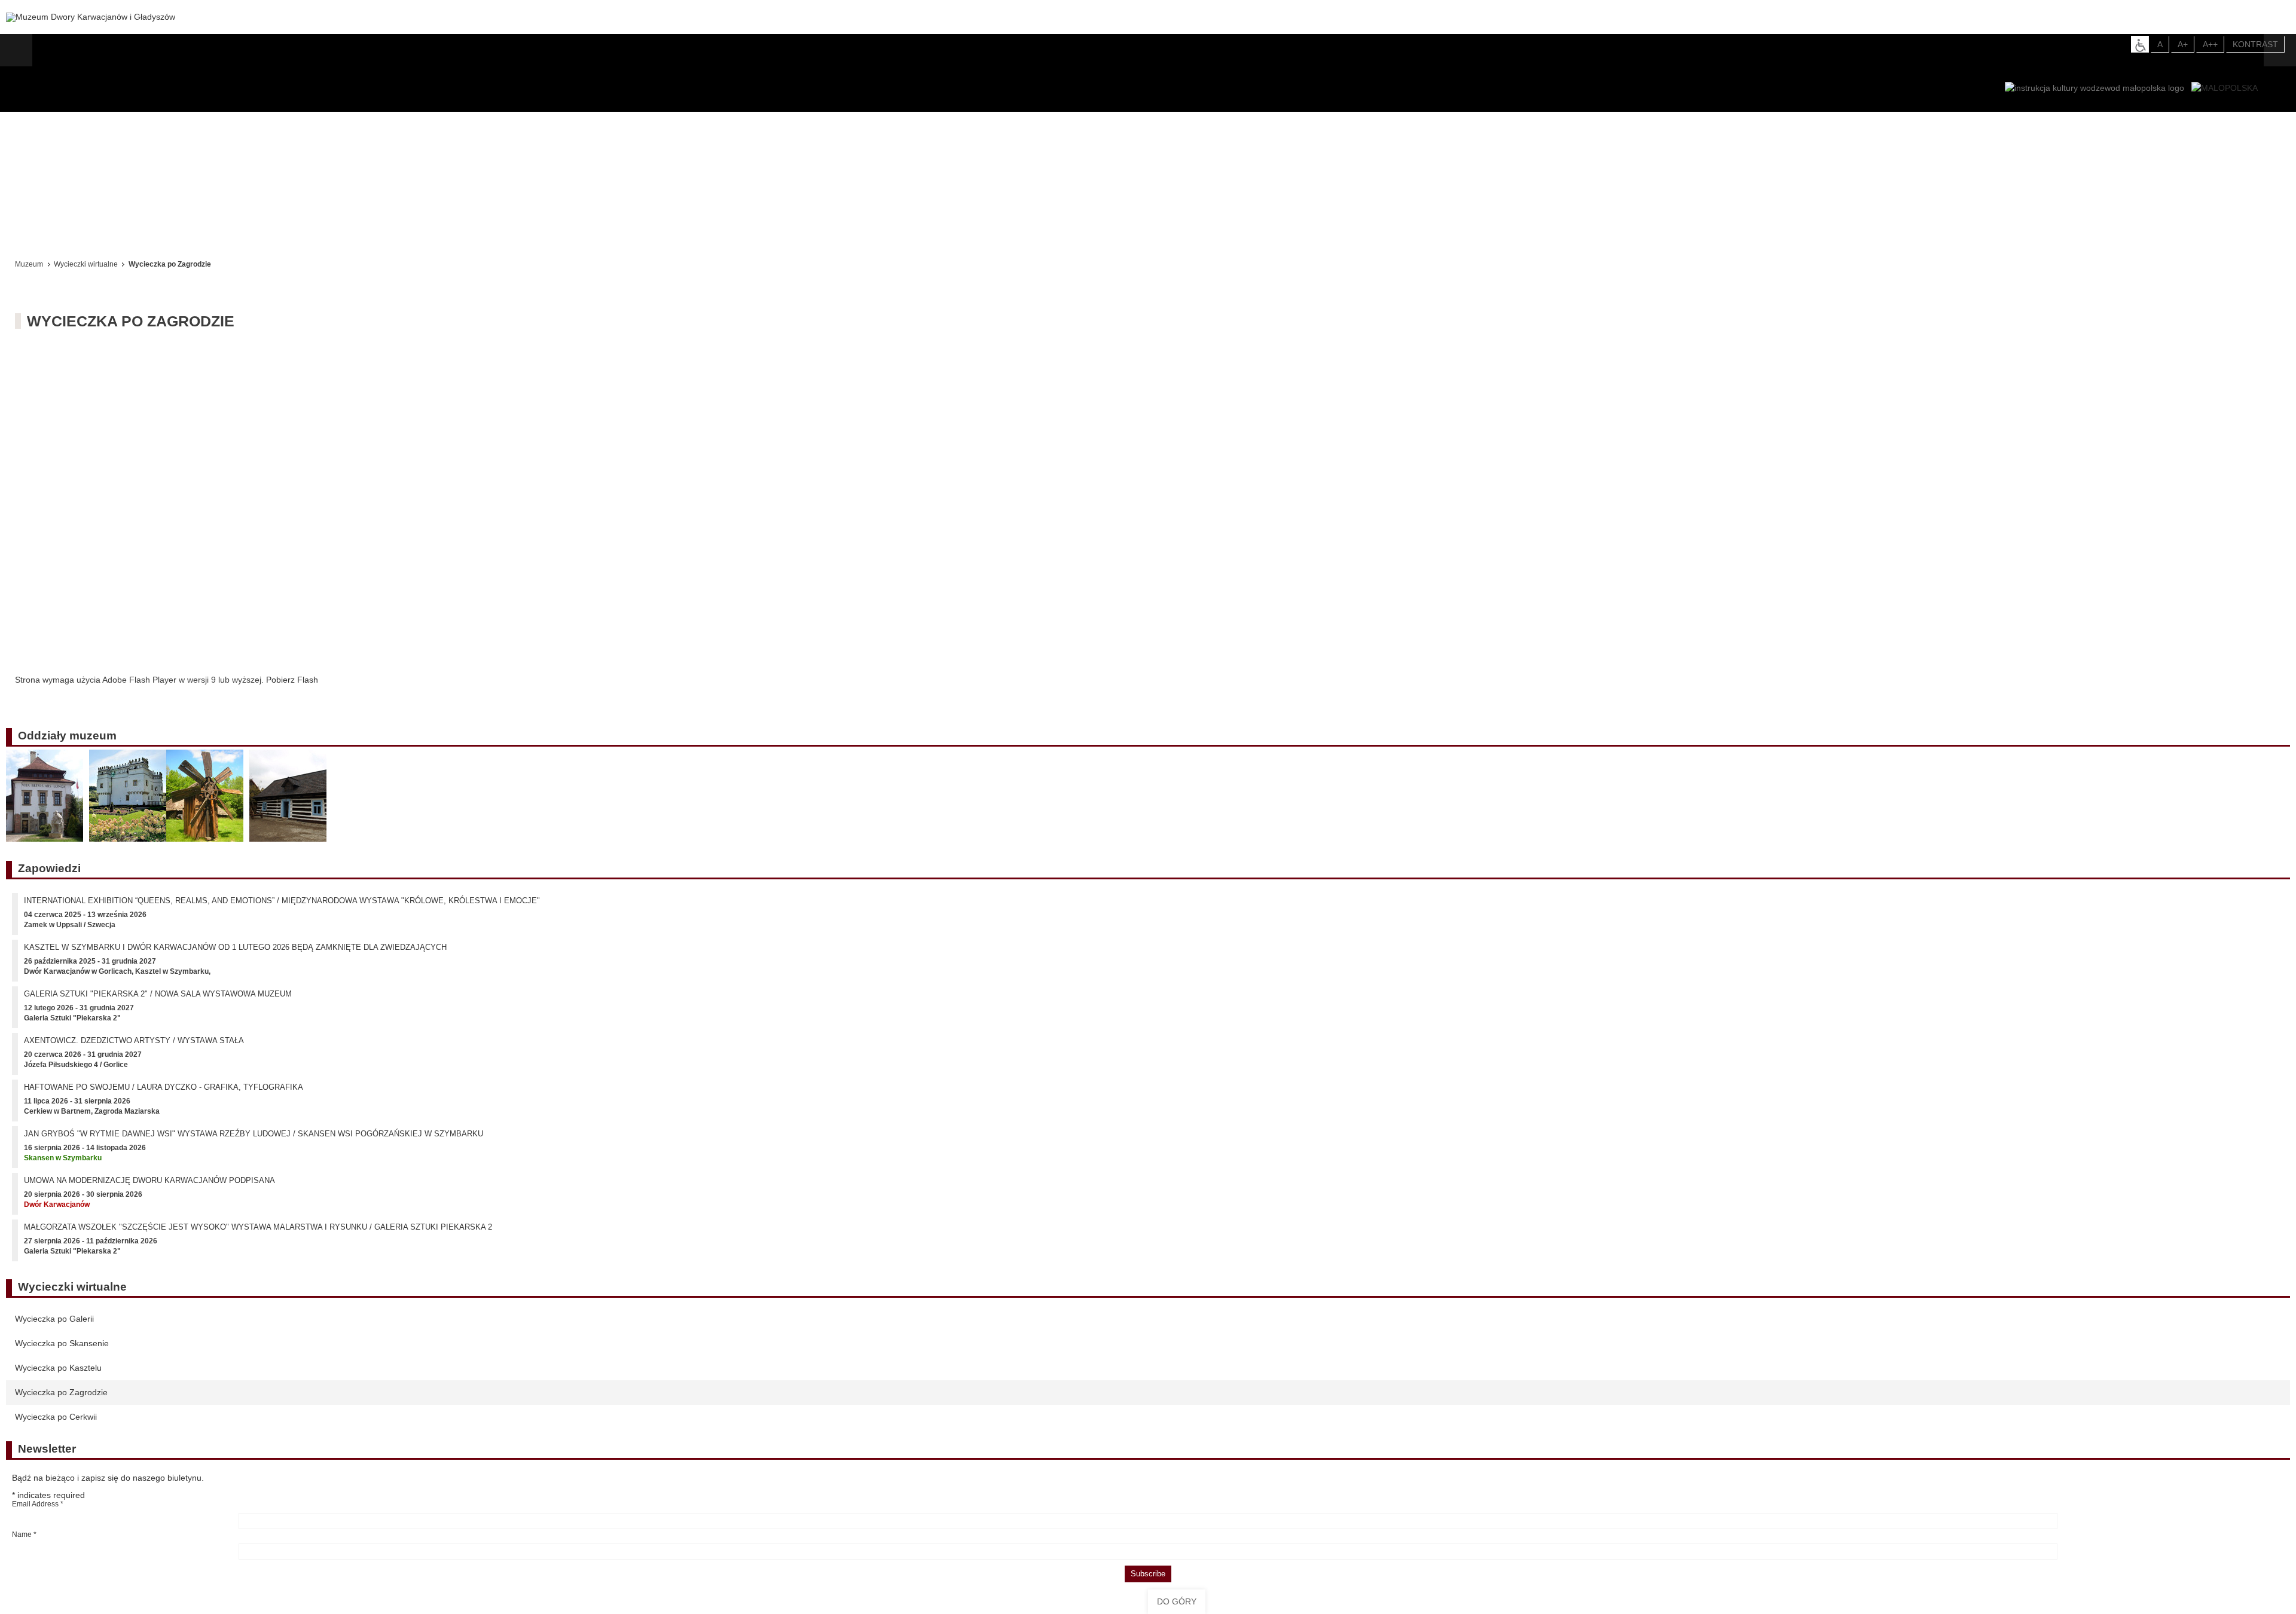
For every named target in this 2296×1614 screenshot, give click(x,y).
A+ (2183, 44)
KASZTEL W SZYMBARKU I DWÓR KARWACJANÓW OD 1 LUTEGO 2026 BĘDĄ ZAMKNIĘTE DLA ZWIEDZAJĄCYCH (235, 956)
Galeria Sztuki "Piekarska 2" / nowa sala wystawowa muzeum (158, 1002)
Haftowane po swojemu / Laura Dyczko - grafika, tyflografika (164, 1095)
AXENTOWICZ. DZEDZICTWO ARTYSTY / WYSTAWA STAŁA (134, 1049)
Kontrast (2255, 44)
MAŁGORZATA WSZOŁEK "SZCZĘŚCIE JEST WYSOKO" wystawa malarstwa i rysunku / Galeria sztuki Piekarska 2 (258, 1235)
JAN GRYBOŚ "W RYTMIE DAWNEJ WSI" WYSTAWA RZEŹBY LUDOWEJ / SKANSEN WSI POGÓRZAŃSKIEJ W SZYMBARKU (254, 1142)
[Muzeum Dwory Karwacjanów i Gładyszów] (91, 17)
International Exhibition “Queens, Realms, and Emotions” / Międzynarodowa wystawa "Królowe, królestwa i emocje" (282, 909)
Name (24, 1543)
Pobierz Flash (292, 680)
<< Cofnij (35, 232)
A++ (2210, 44)
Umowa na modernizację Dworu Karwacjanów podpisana (149, 1189)
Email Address (38, 1512)
